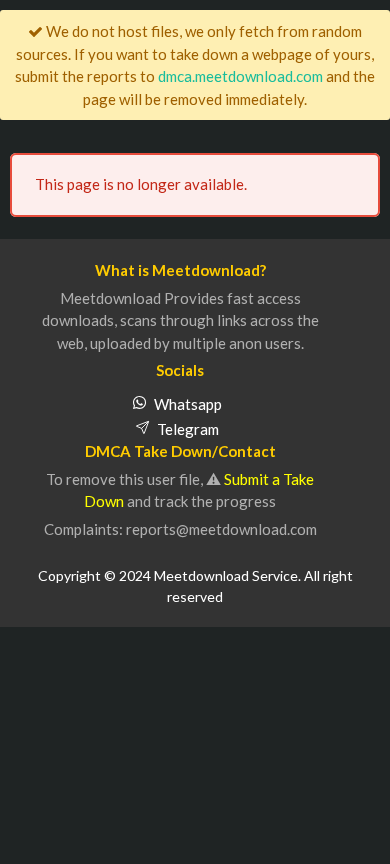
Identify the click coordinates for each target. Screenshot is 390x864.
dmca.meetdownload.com (240, 76)
